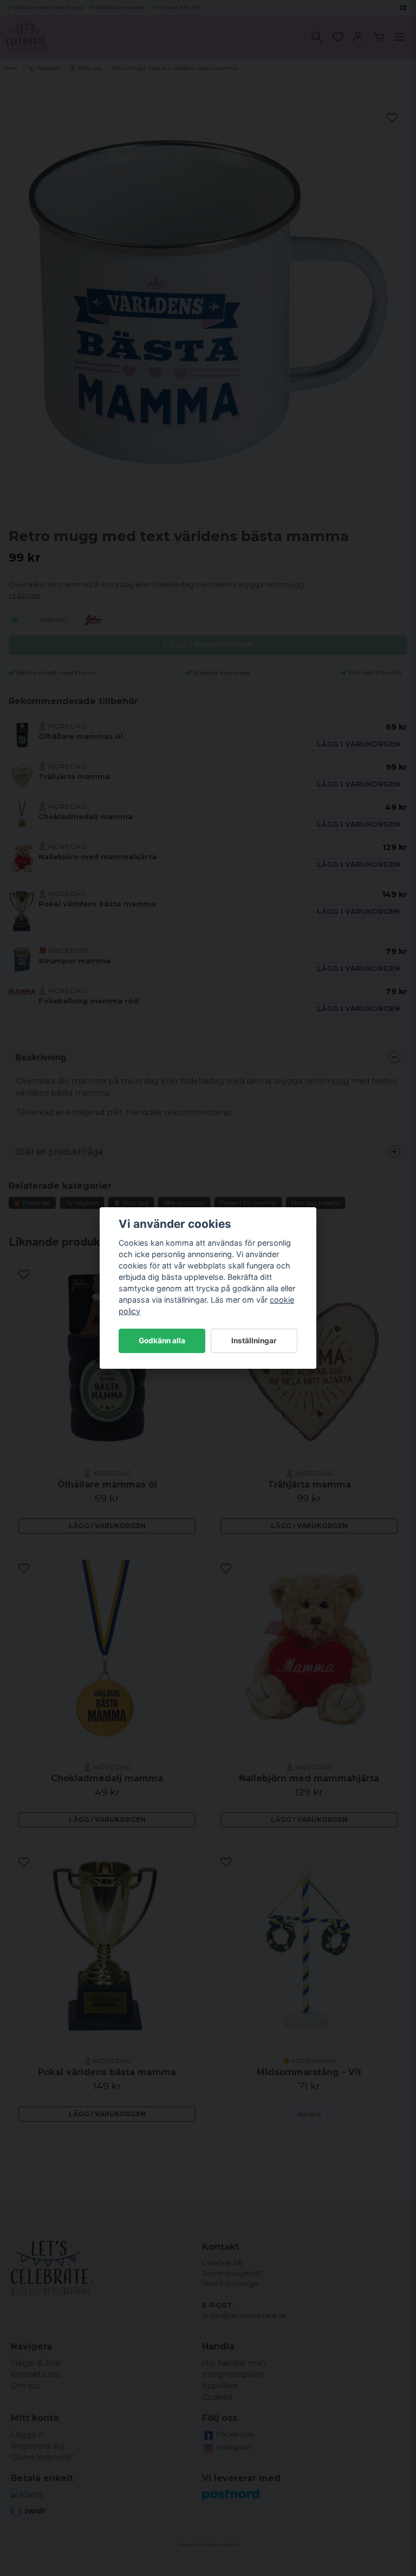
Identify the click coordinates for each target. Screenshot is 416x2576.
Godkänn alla (162, 1341)
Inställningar (254, 1341)
